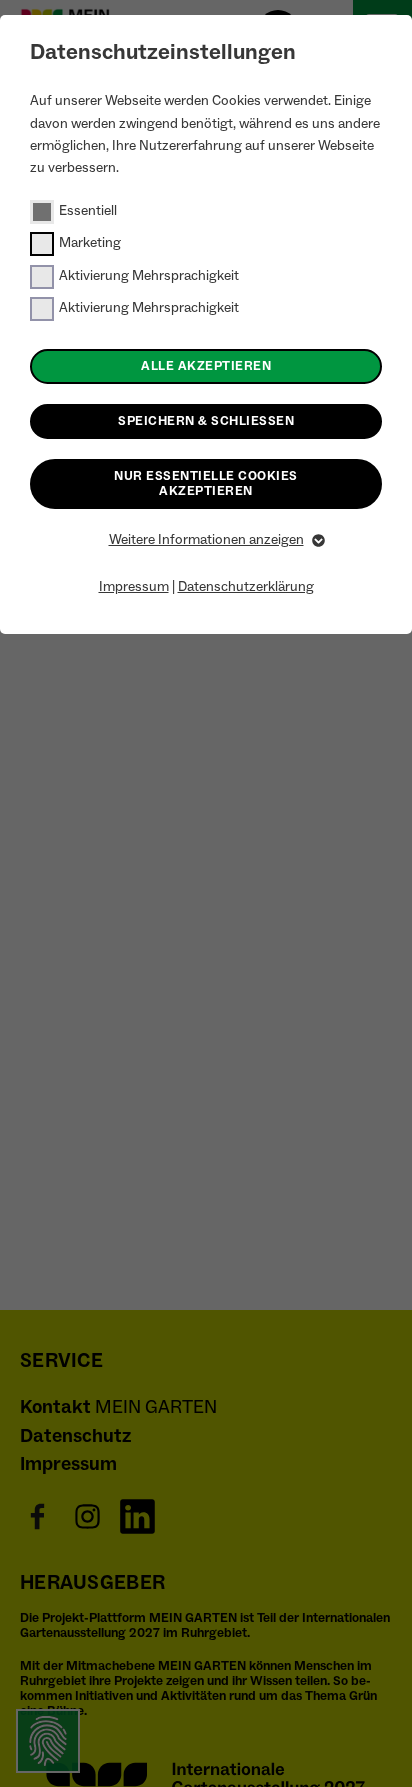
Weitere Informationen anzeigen (206, 540)
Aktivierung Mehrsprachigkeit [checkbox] (149, 276)
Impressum (134, 587)
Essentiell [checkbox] (88, 211)
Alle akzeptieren (206, 366)
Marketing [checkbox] (90, 243)
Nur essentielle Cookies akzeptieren (206, 483)
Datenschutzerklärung (246, 587)
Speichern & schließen (206, 421)
